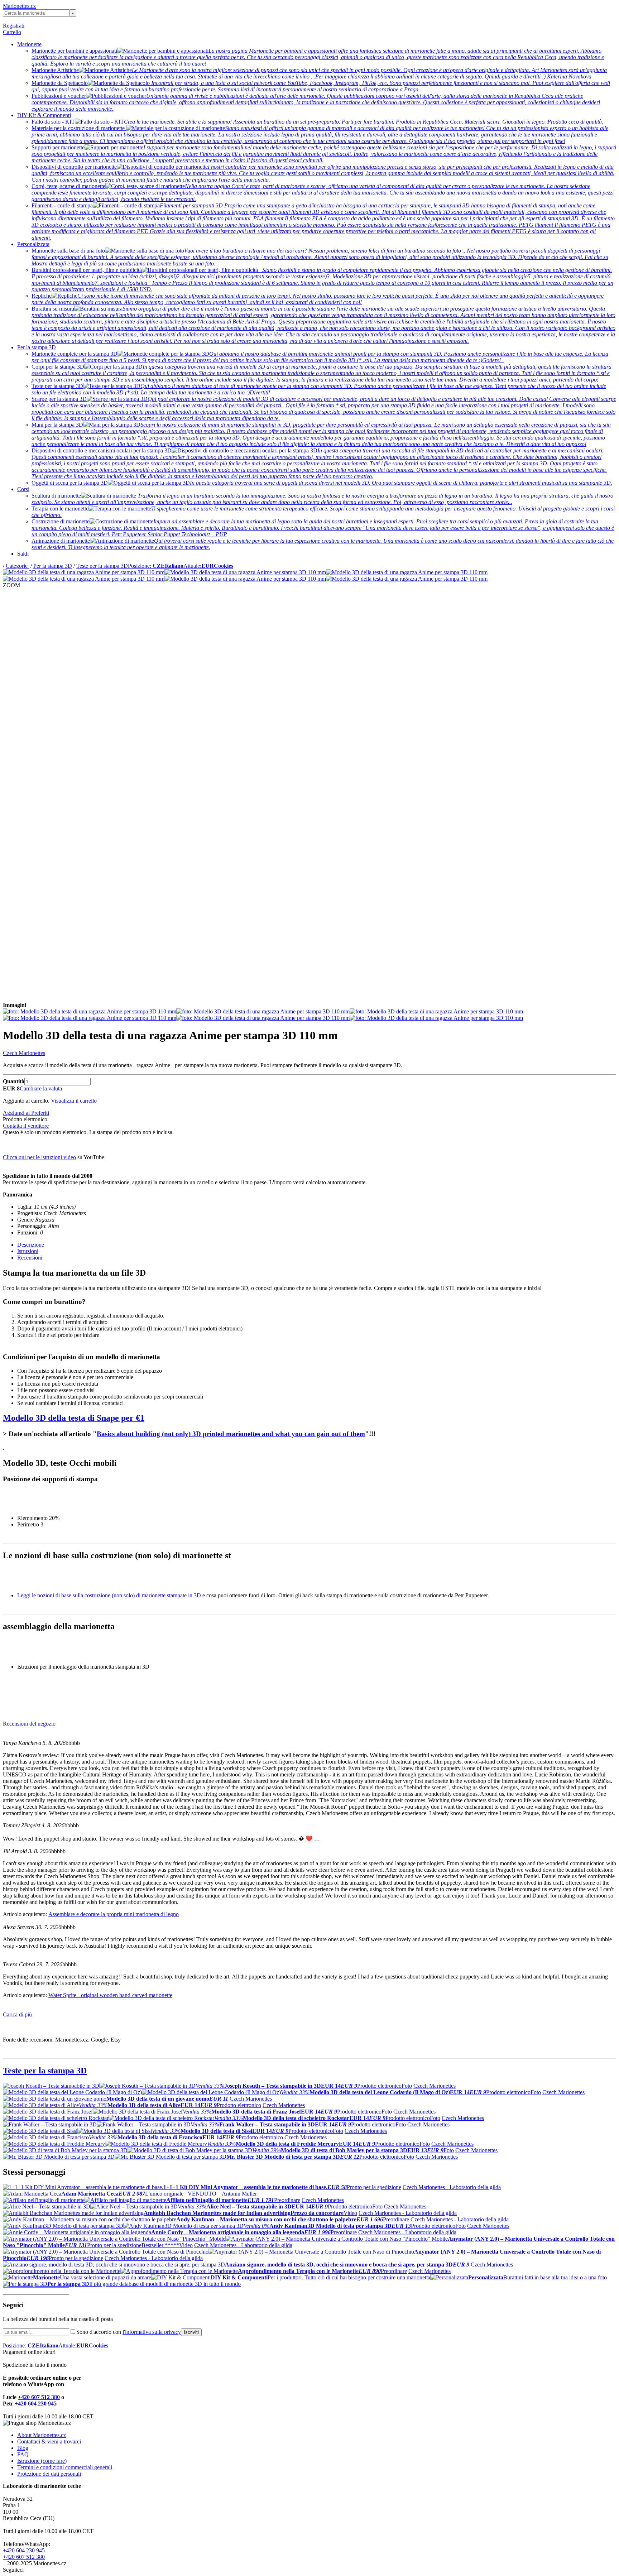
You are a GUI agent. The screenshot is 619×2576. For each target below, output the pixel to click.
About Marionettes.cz (42, 2435)
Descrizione (31, 1245)
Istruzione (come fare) (42, 2461)
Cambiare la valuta (41, 1088)
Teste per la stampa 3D (102, 566)
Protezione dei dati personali (49, 2474)
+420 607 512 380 (39, 2397)
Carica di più (17, 2014)
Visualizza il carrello (74, 1101)
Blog (23, 2448)
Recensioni (30, 1258)
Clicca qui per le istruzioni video (39, 1157)
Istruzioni (28, 1251)
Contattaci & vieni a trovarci (49, 2441)
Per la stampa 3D (37, 347)
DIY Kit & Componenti (44, 115)
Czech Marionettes (24, 1053)
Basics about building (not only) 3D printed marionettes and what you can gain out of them (231, 1434)
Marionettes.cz (19, 6)
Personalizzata (33, 244)
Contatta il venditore (26, 1126)
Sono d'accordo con (129, 2332)
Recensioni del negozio (29, 1724)
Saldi (23, 554)
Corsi (23, 489)
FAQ (23, 2454)
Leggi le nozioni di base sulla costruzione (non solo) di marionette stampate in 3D (109, 1595)
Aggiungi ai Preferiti (26, 1113)
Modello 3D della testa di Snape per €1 (74, 1418)
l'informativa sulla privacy (152, 2332)
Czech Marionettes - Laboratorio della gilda (452, 2187)
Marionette (29, 44)
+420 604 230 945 (36, 2404)
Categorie (17, 566)
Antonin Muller (239, 2194)
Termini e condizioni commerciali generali (65, 2467)
